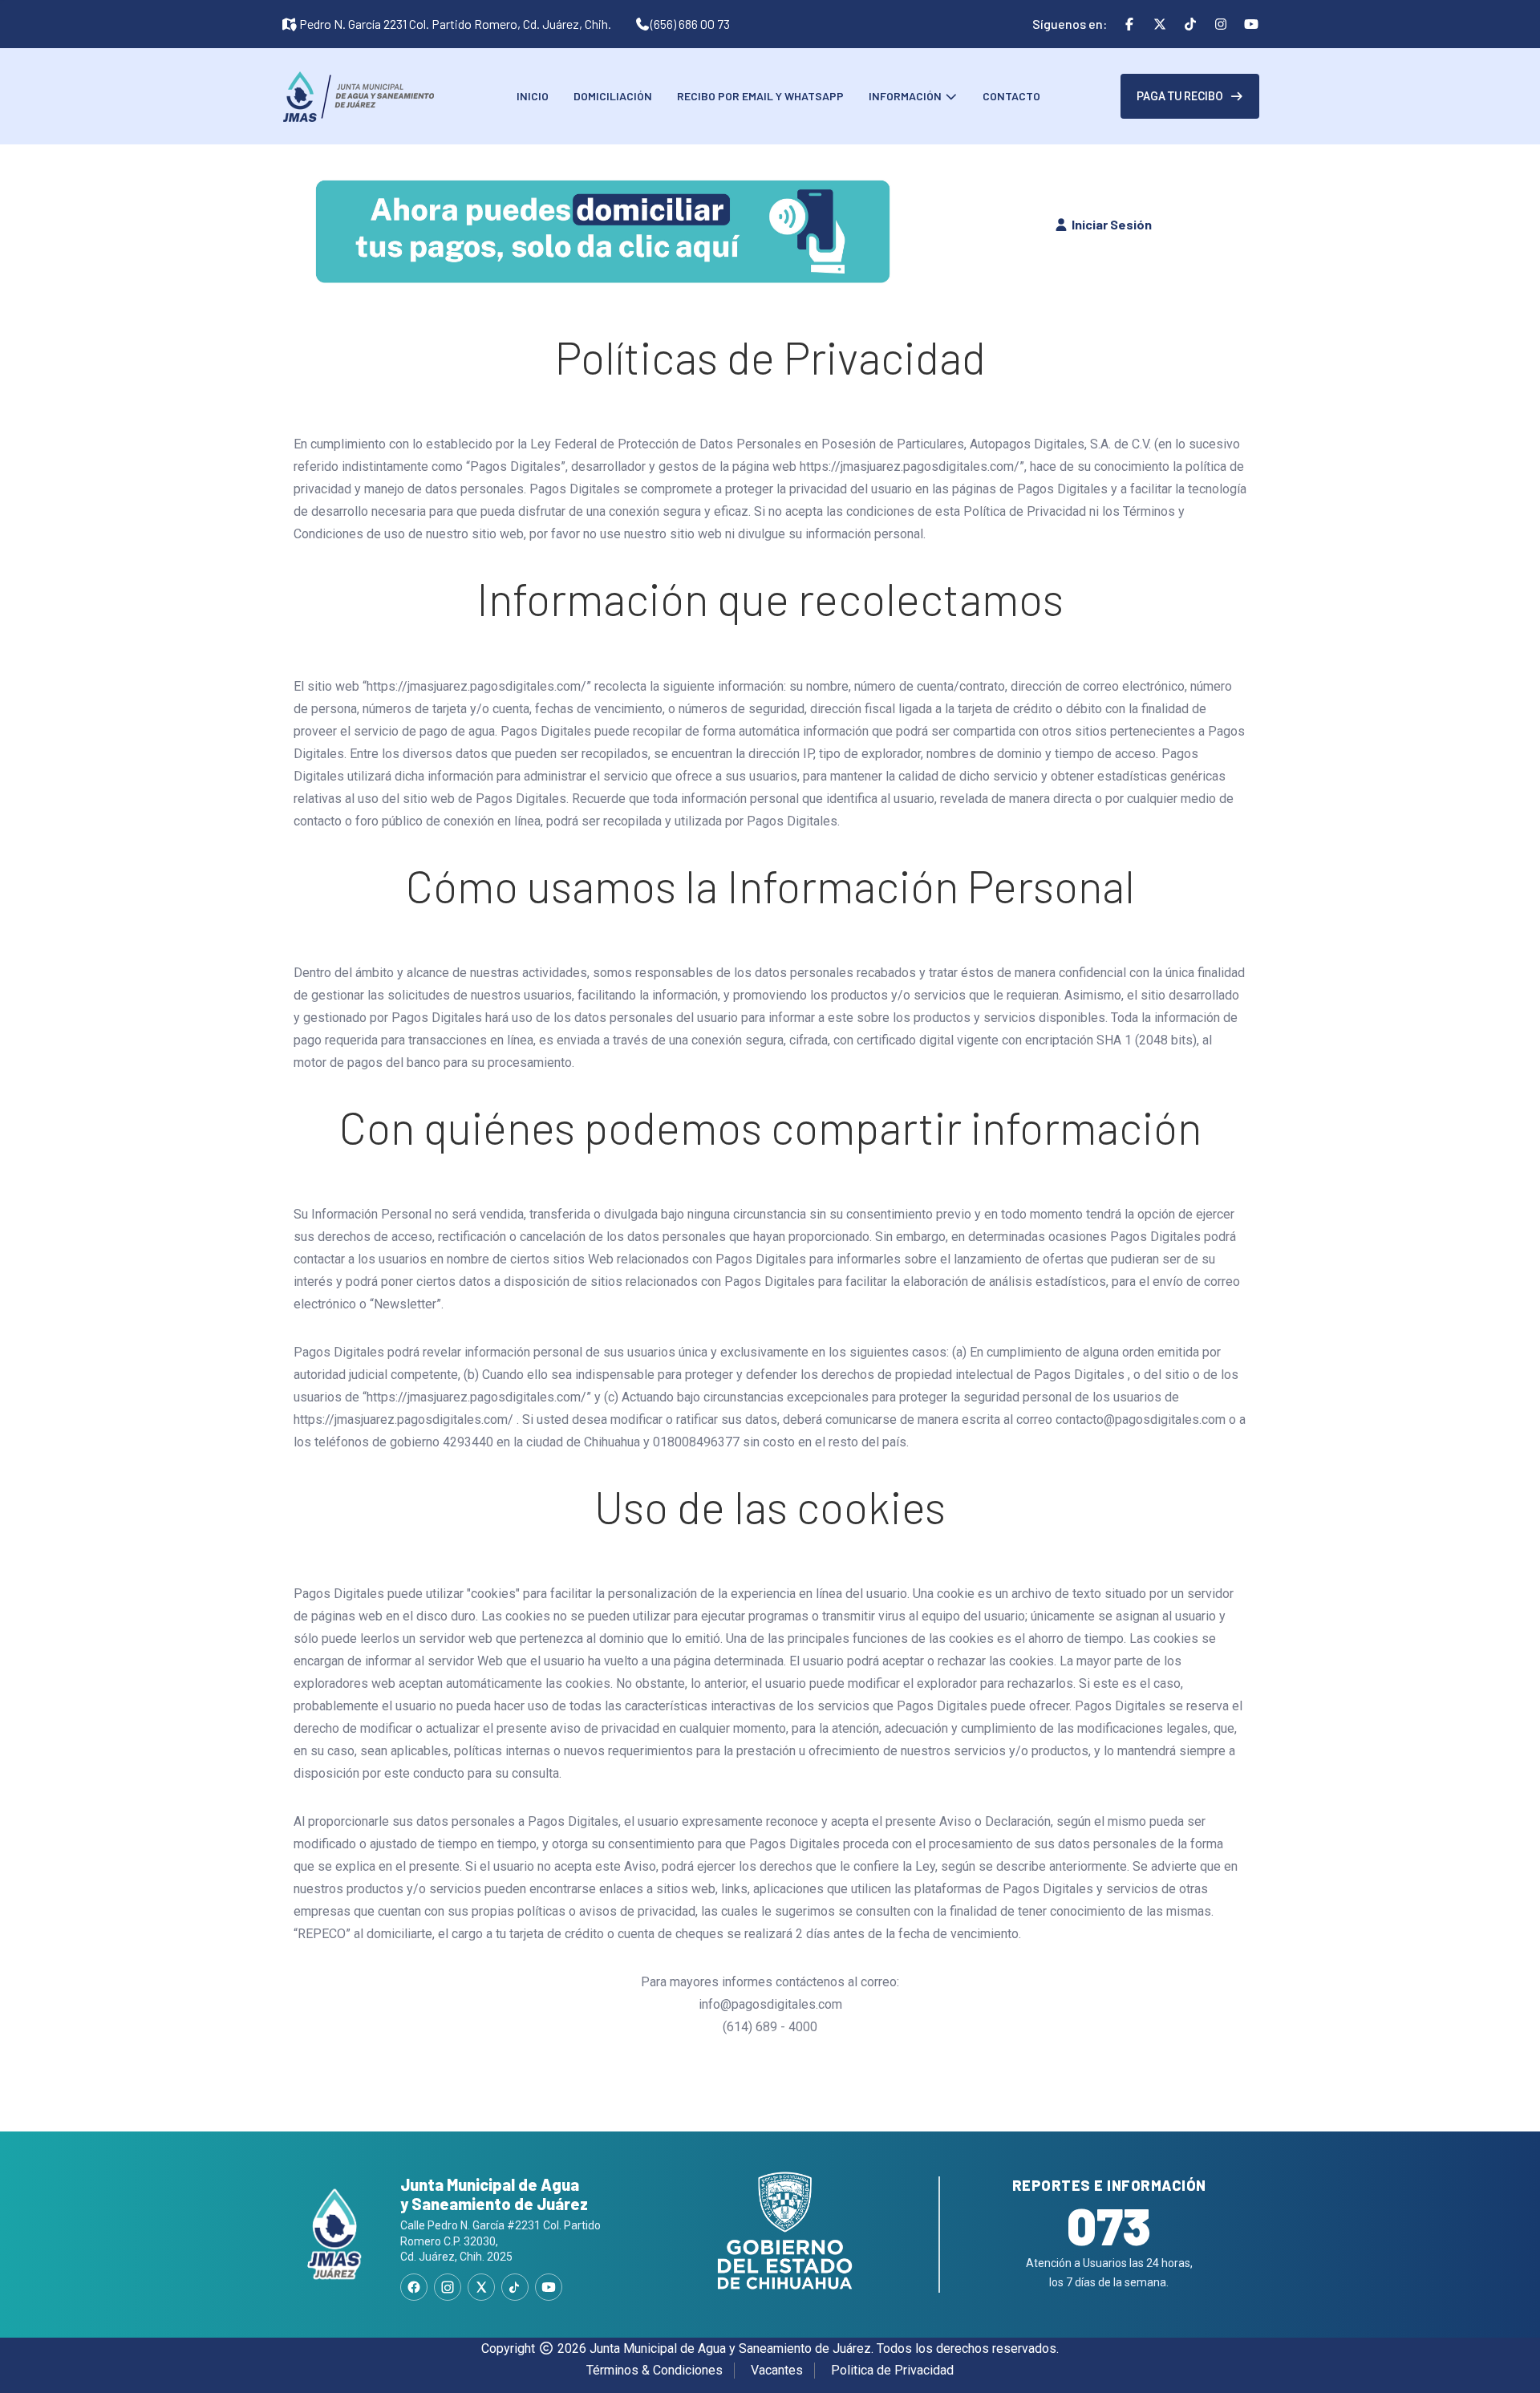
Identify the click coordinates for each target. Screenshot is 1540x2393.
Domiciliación (613, 96)
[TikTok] (515, 2287)
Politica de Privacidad (892, 2370)
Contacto (1011, 96)
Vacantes (777, 2370)
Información (906, 96)
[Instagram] (448, 2287)
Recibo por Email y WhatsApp (760, 96)
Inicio (533, 96)
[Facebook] (414, 2287)
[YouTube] (549, 2287)
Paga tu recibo (1180, 96)
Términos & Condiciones (654, 2370)
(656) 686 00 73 (690, 24)
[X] (481, 2287)
